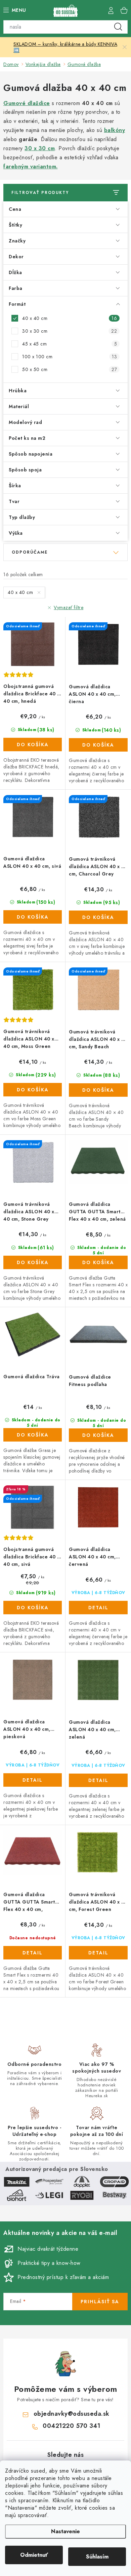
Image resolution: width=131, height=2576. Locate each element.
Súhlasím (97, 2557)
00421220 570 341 (71, 2426)
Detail (98, 1608)
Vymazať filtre (69, 607)
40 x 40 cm (70, 318)
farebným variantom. (31, 167)
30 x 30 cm (40, 148)
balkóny (115, 130)
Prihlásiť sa (100, 2302)
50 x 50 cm (70, 369)
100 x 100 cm (70, 357)
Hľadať (118, 27)
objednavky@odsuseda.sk (72, 2414)
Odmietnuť (34, 2555)
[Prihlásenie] (111, 10)
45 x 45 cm (70, 344)
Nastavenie (65, 2531)
